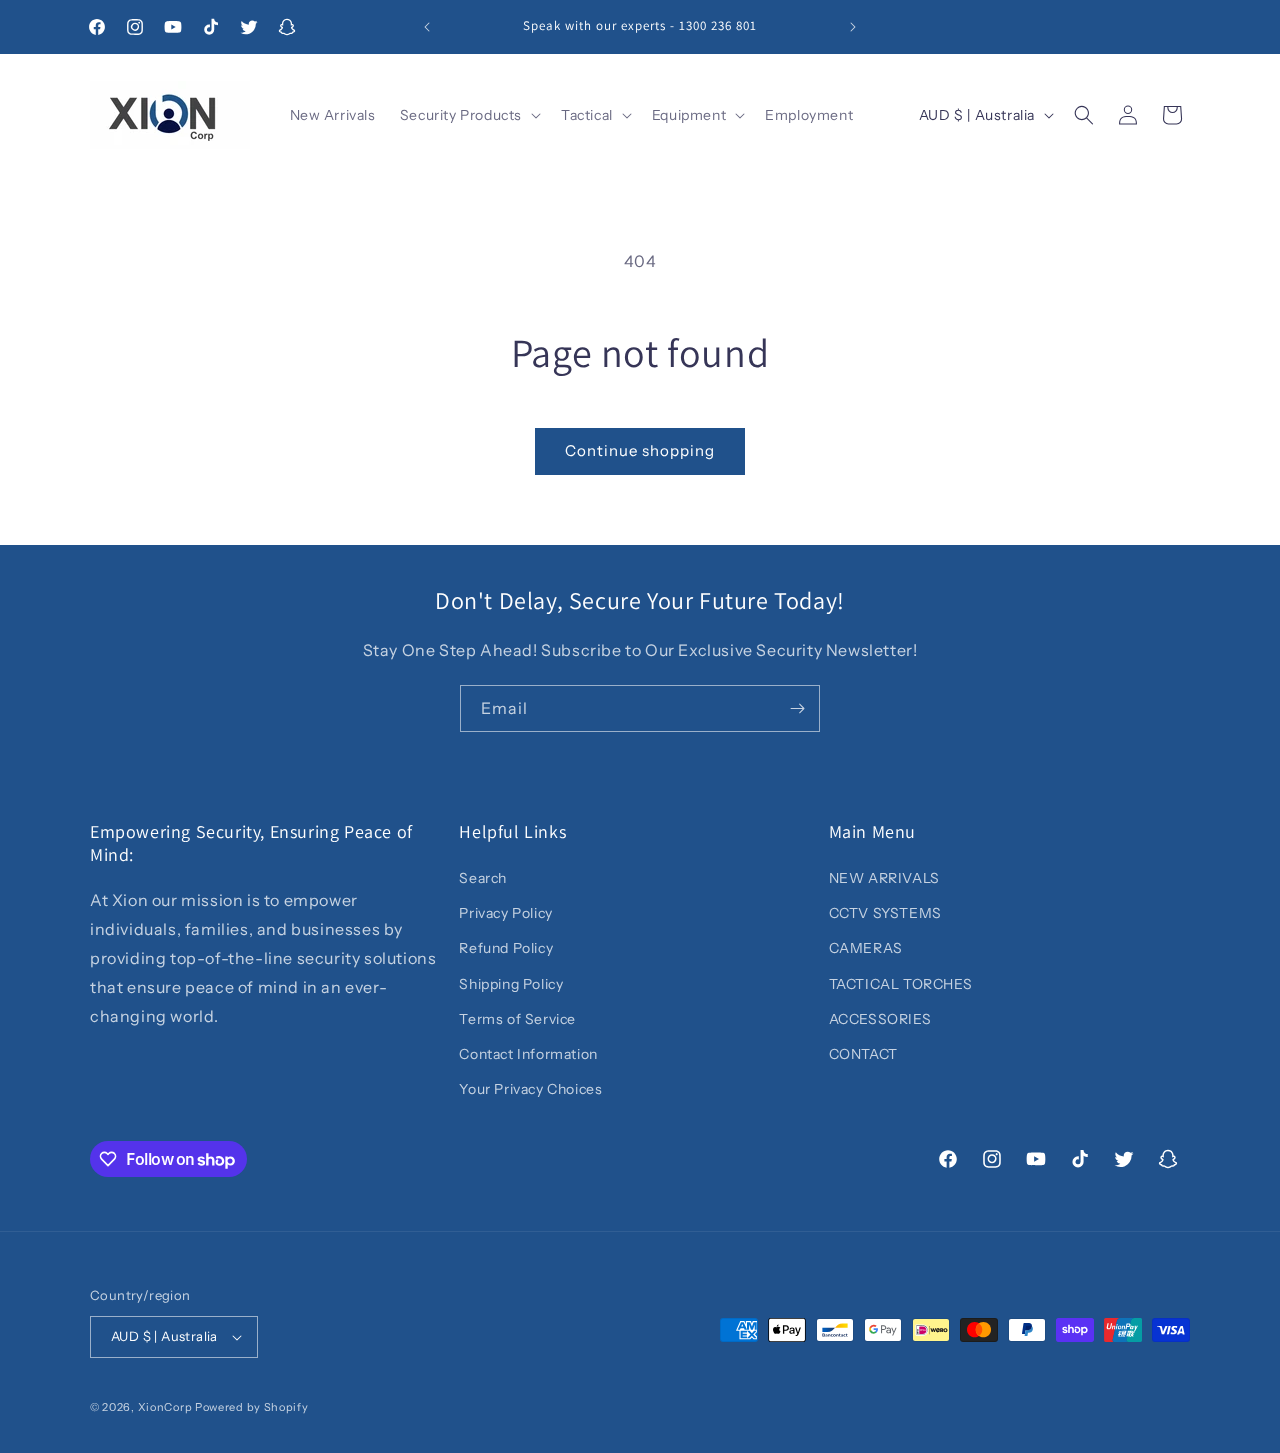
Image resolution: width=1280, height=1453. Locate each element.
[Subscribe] (797, 708)
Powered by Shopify (252, 1407)
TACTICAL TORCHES (901, 984)
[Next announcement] (853, 27)
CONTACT (863, 1054)
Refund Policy (506, 948)
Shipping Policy (511, 984)
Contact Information (528, 1054)
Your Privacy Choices (530, 1089)
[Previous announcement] (427, 27)
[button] (468, 115)
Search (483, 878)
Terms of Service (517, 1019)
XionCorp (165, 1407)
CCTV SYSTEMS (885, 913)
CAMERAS (866, 948)
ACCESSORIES (880, 1019)
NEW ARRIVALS (884, 878)
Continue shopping (640, 450)
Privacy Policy (505, 913)
